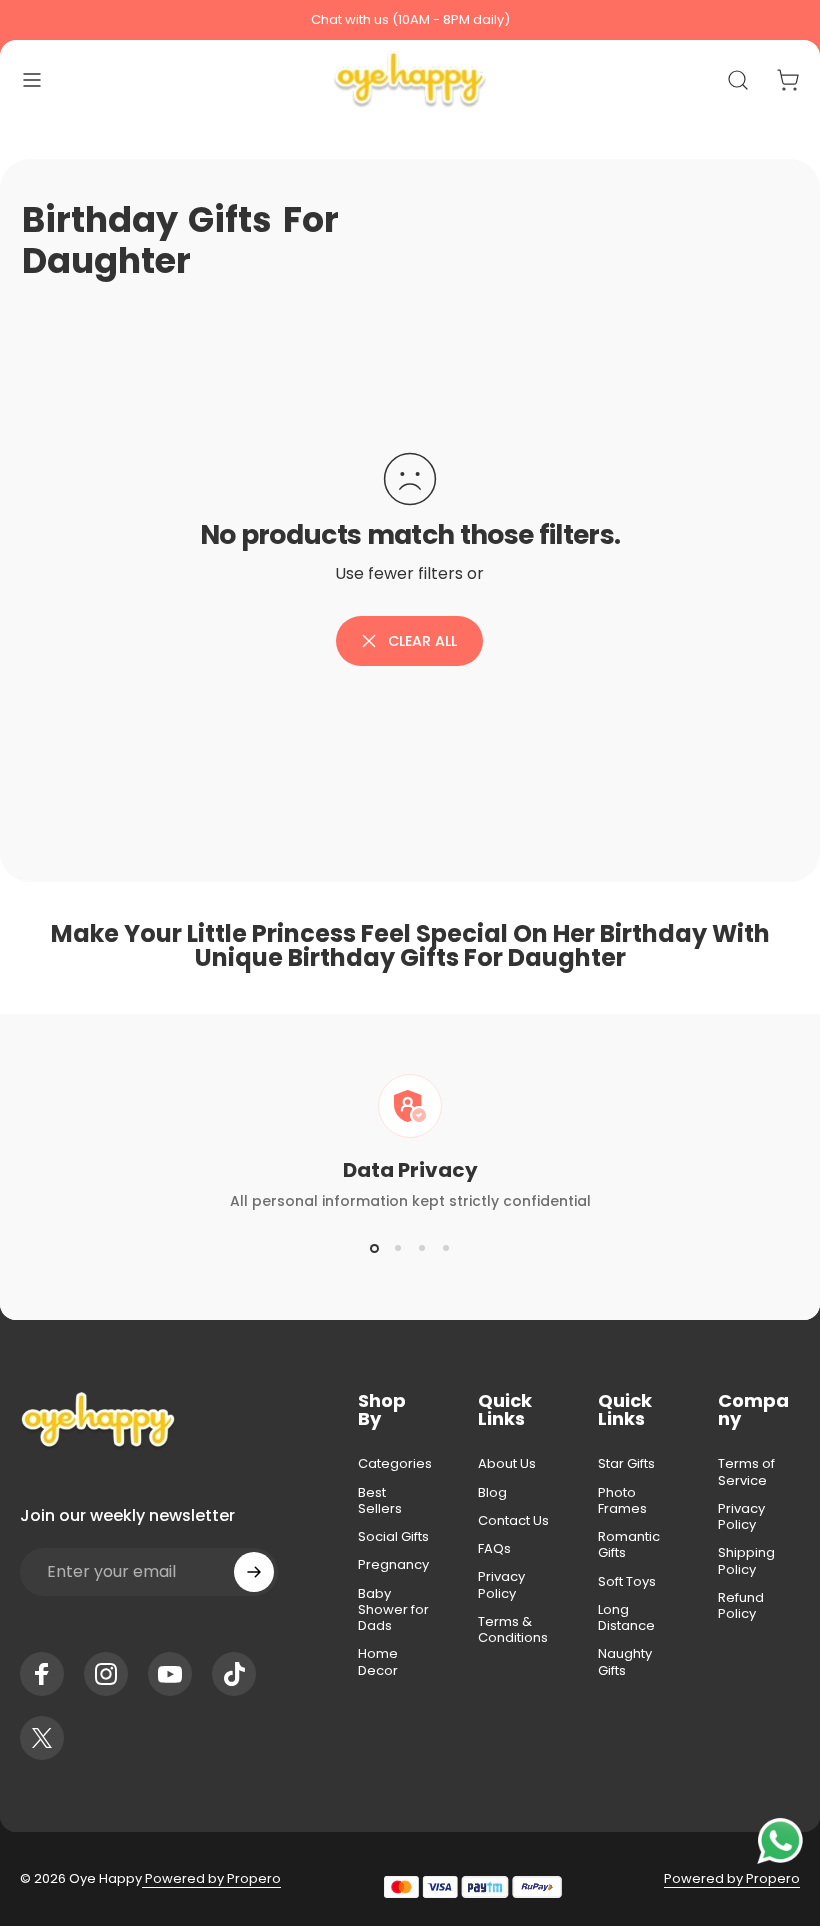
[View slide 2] (398, 1248)
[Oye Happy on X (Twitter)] (42, 1738)
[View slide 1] (374, 1248)
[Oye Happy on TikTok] (234, 1674)
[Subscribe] (254, 1572)
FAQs (494, 1549)
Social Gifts (393, 1537)
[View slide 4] (446, 1248)
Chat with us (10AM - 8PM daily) (410, 19)
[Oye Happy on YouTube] (170, 1674)
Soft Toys (627, 1582)
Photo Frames (622, 1501)
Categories (395, 1464)
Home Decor (378, 1662)
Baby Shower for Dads (393, 1610)
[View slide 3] (422, 1248)
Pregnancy (393, 1565)
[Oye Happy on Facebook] (42, 1674)
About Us (507, 1464)
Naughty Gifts (625, 1662)
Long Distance (626, 1618)
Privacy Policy (501, 1585)
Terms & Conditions (513, 1630)
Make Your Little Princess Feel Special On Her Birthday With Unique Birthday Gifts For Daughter (410, 945)
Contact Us (513, 1521)
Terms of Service (746, 1472)
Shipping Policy (746, 1561)
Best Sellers (380, 1501)
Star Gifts (626, 1464)
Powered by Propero (211, 1878)
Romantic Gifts (629, 1545)
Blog (492, 1493)
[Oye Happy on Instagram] (106, 1674)
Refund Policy (741, 1606)
